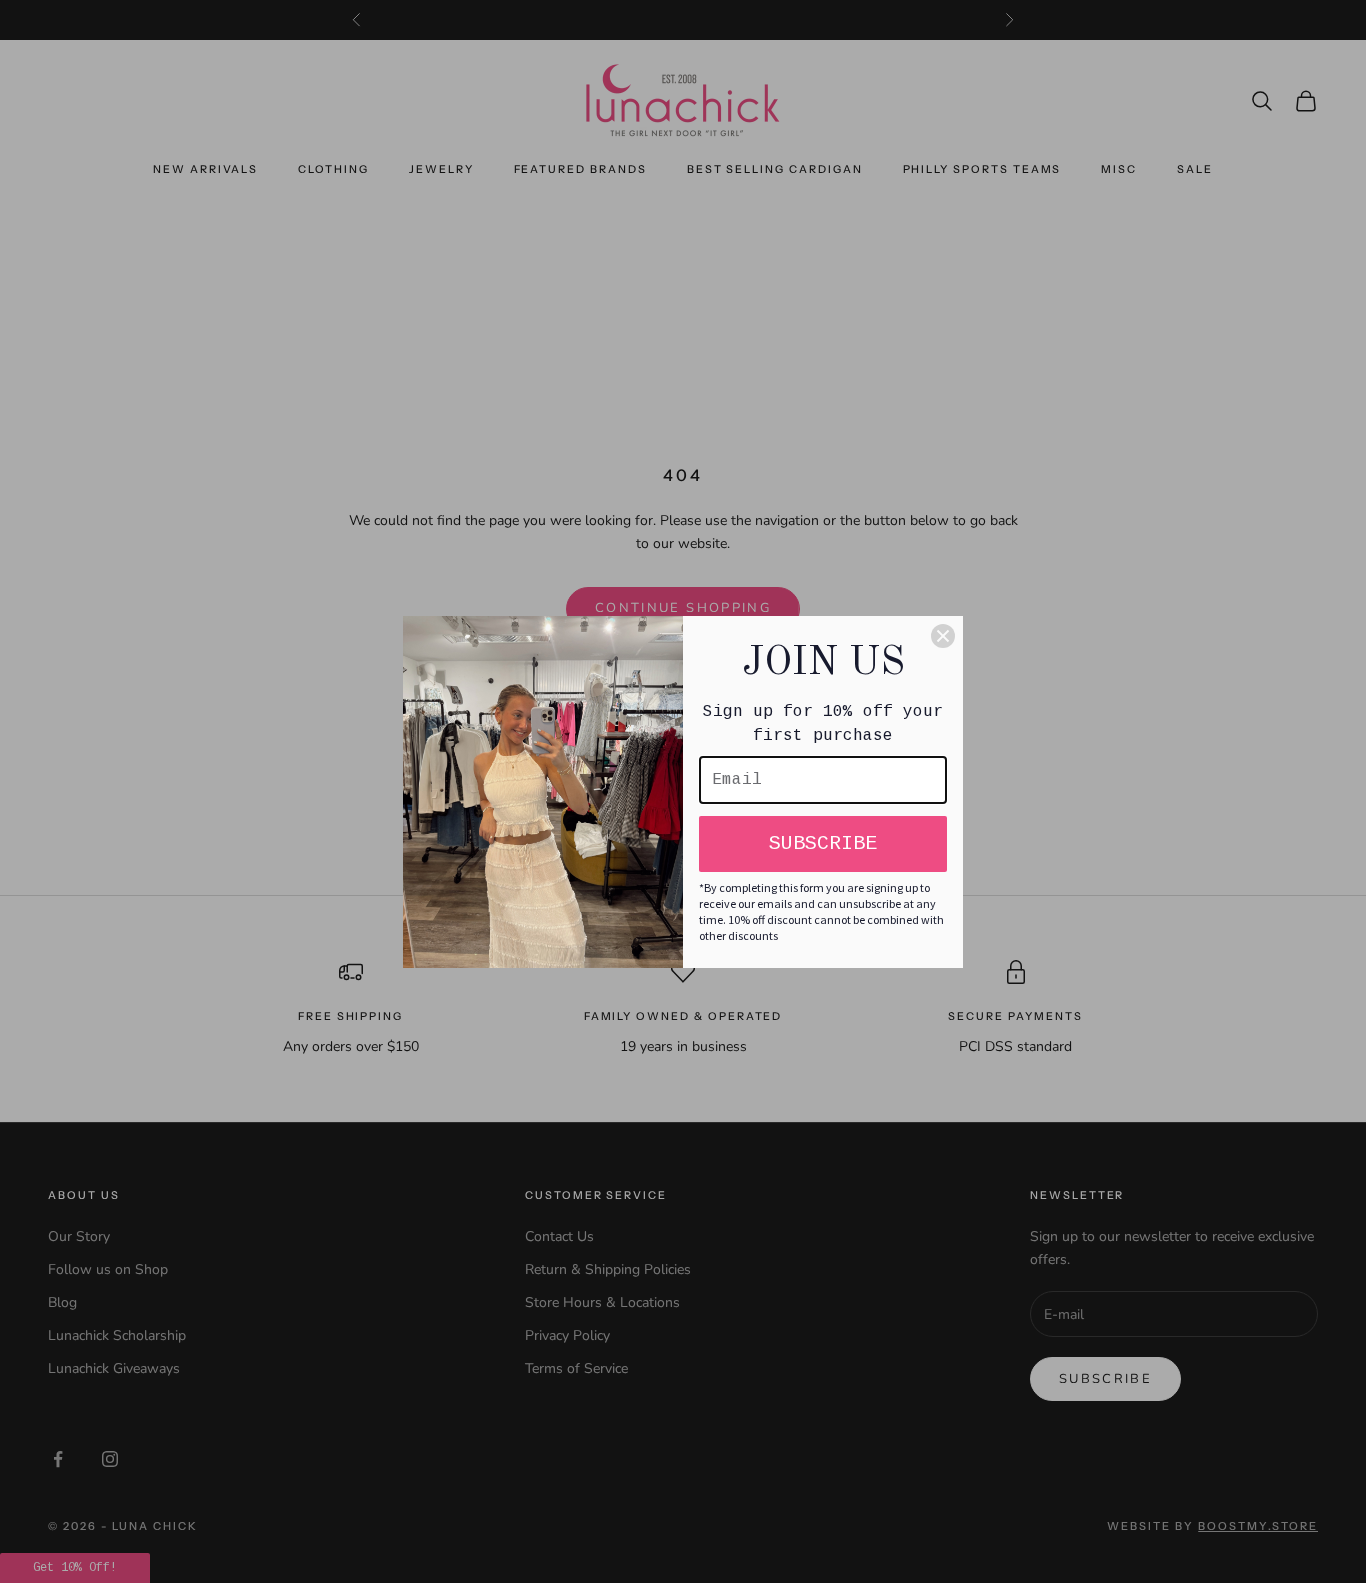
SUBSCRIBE (823, 843)
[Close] (943, 636)
